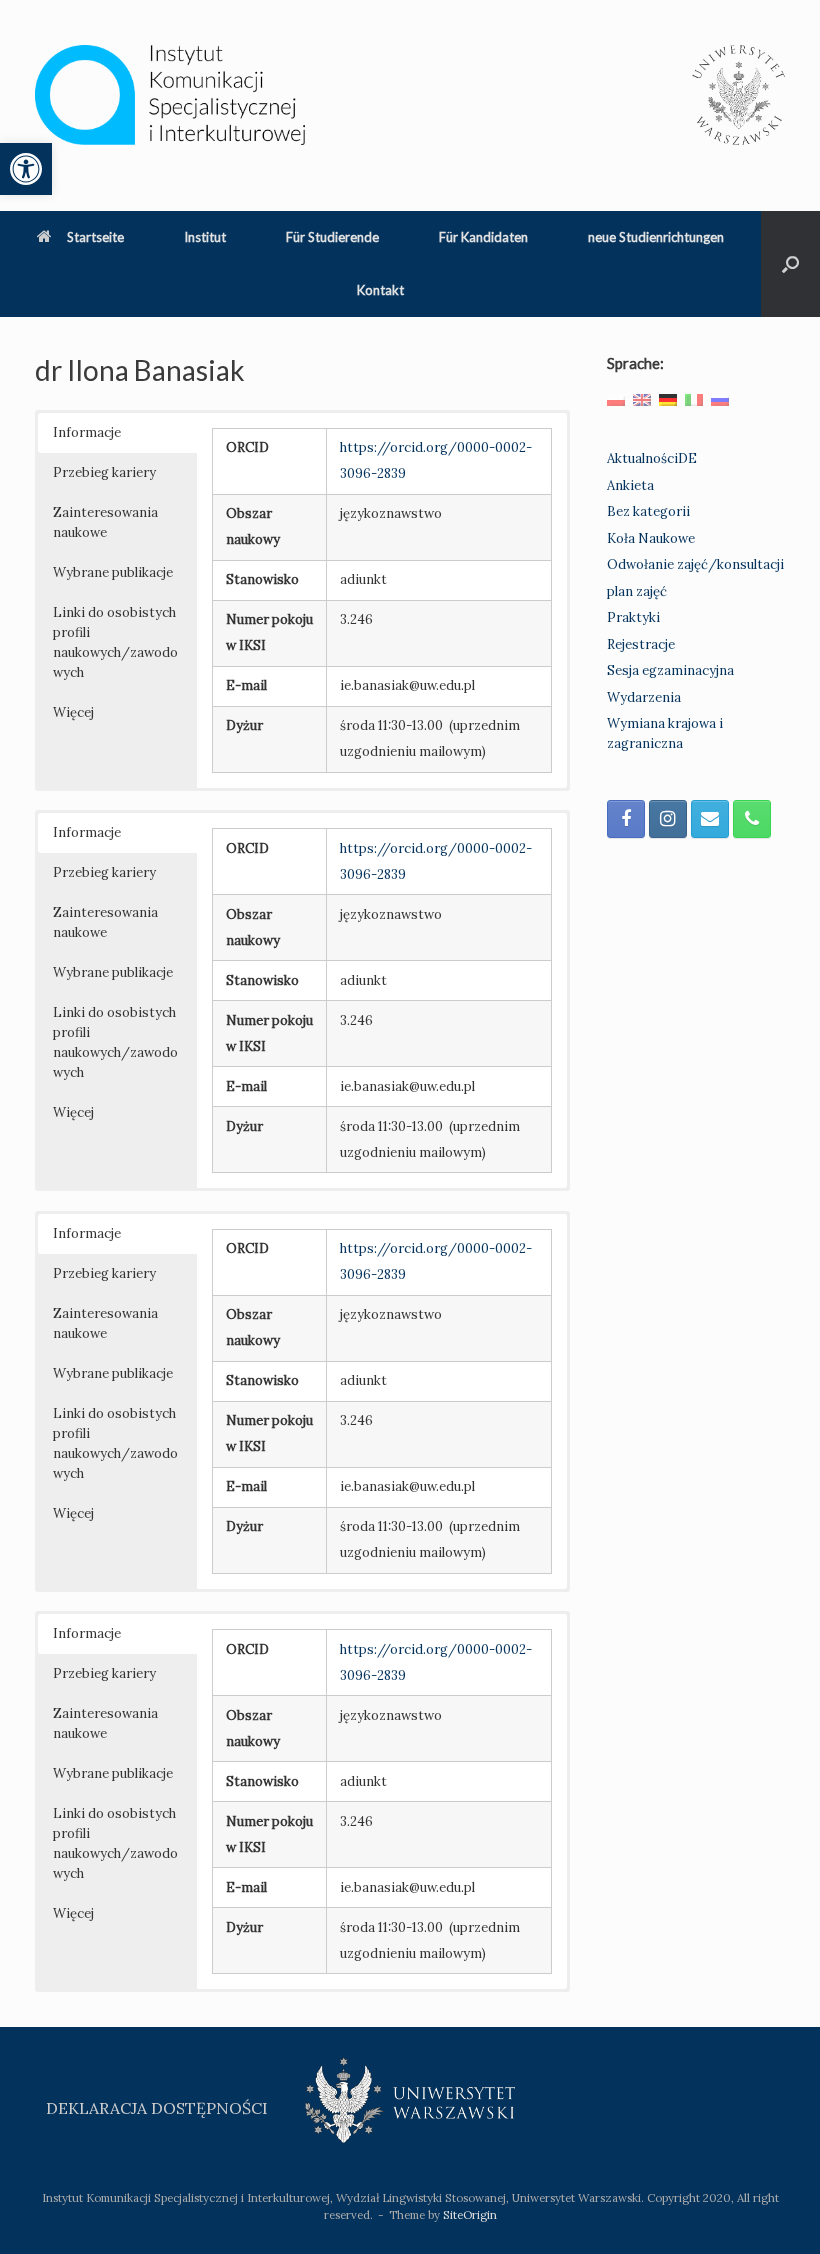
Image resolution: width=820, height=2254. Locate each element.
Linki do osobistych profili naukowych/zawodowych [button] (115, 642)
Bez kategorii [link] (648, 511)
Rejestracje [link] (641, 644)
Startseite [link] (95, 237)
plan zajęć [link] (637, 591)
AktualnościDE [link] (652, 458)
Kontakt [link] (380, 290)
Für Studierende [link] (332, 237)
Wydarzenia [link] (644, 697)
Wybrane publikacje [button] (113, 572)
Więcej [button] (73, 712)
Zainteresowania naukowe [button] (105, 522)
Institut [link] (205, 237)
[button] (790, 264)
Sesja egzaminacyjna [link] (670, 670)
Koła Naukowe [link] (651, 538)
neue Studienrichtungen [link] (656, 237)
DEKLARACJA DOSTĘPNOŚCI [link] (157, 2108)
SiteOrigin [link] (470, 2214)
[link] (26, 169)
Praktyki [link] (633, 617)
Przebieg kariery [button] (104, 472)
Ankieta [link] (630, 485)
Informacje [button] (87, 432)
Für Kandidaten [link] (483, 237)
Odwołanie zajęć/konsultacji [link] (695, 564)
